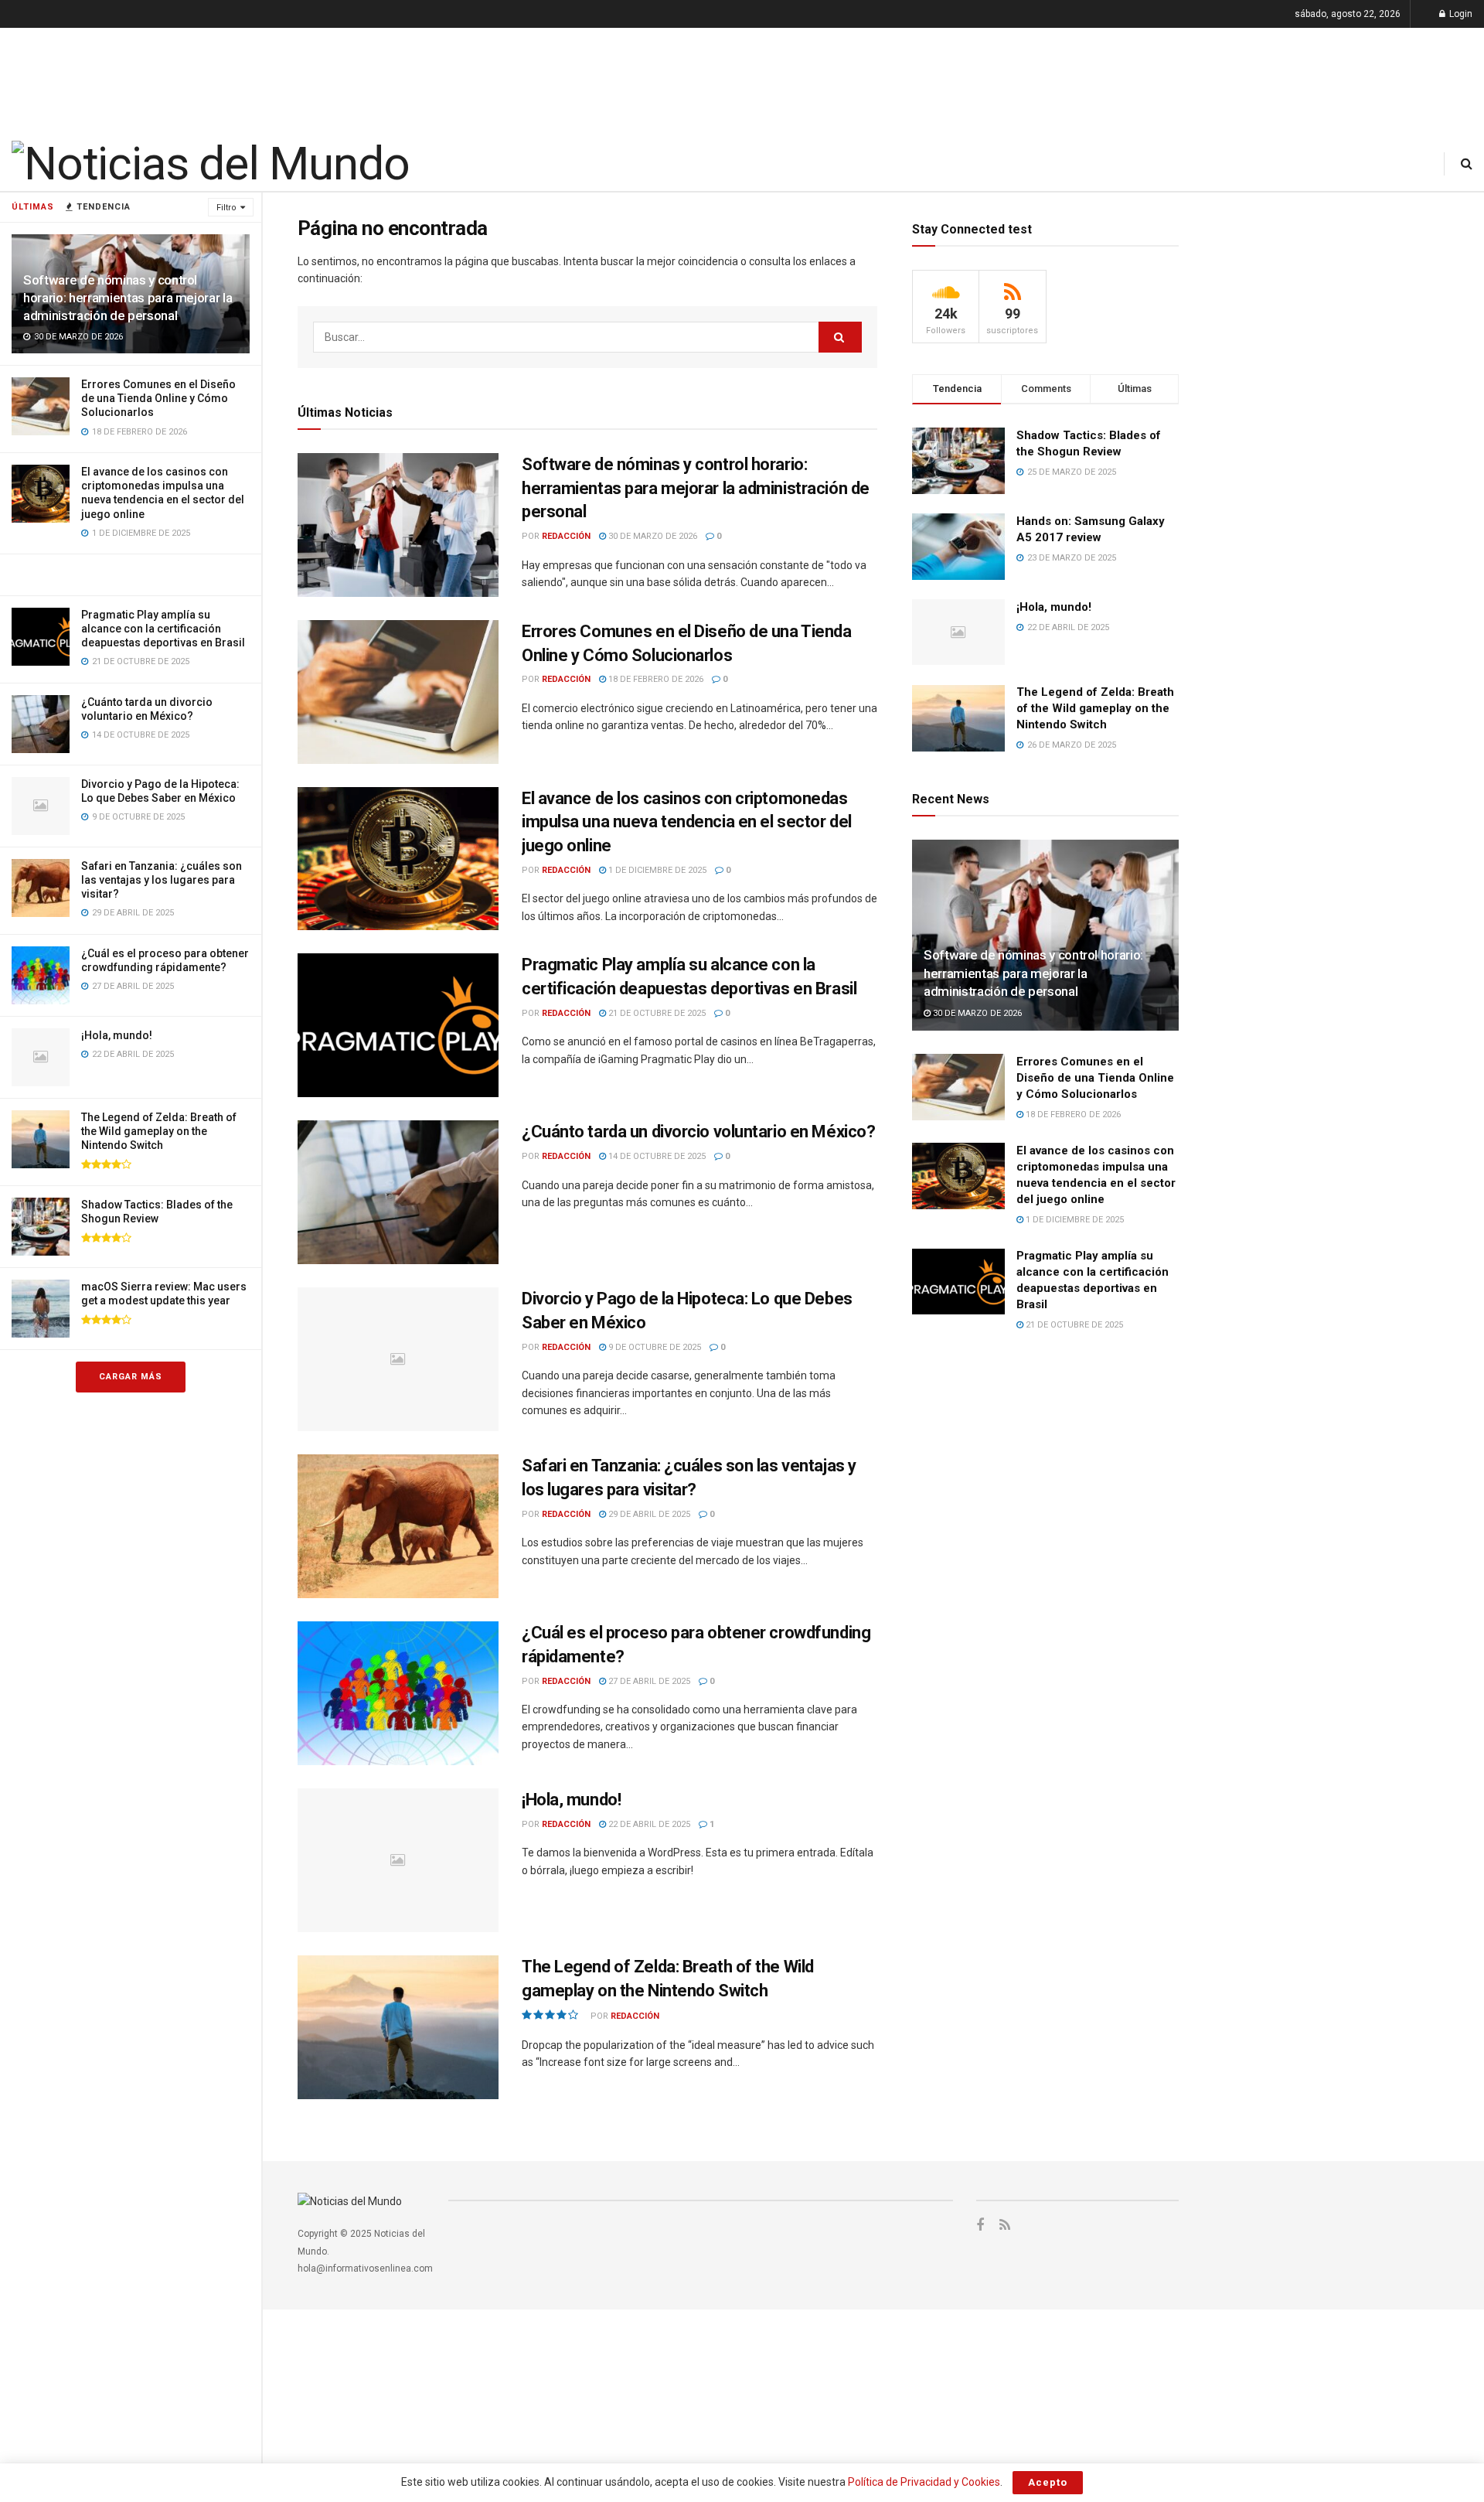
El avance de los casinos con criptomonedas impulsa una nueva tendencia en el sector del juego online (687, 822)
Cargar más (131, 1377)
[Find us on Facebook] (980, 2226)
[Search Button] (1467, 164)
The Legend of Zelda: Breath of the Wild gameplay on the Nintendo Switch (159, 1131)
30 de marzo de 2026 (652, 536)
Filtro (226, 208)
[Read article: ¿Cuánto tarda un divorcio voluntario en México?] (398, 1192)
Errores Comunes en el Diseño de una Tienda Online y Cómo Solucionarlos (158, 398)
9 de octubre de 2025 (654, 1347)
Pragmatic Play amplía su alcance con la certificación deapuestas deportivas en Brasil (163, 629)
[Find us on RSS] (1005, 2226)
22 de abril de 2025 (648, 1824)
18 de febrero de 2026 (655, 679)
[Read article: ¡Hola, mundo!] (398, 1860)
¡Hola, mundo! (117, 1035)
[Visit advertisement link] (131, 574)
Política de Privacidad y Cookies (924, 2482)
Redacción (566, 536)
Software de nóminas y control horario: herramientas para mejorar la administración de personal (128, 298)
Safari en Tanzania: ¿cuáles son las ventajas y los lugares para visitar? (162, 880)
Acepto (1048, 2482)
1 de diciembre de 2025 (656, 870)
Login (1460, 14)
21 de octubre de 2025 (656, 1013)
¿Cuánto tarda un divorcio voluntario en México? (698, 1132)
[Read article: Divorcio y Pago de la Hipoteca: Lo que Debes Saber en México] (398, 1359)
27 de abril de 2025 (648, 1681)
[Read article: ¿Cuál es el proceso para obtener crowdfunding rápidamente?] (398, 1693)
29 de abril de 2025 (648, 1514)
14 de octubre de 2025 (656, 1156)
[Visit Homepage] (210, 164)
